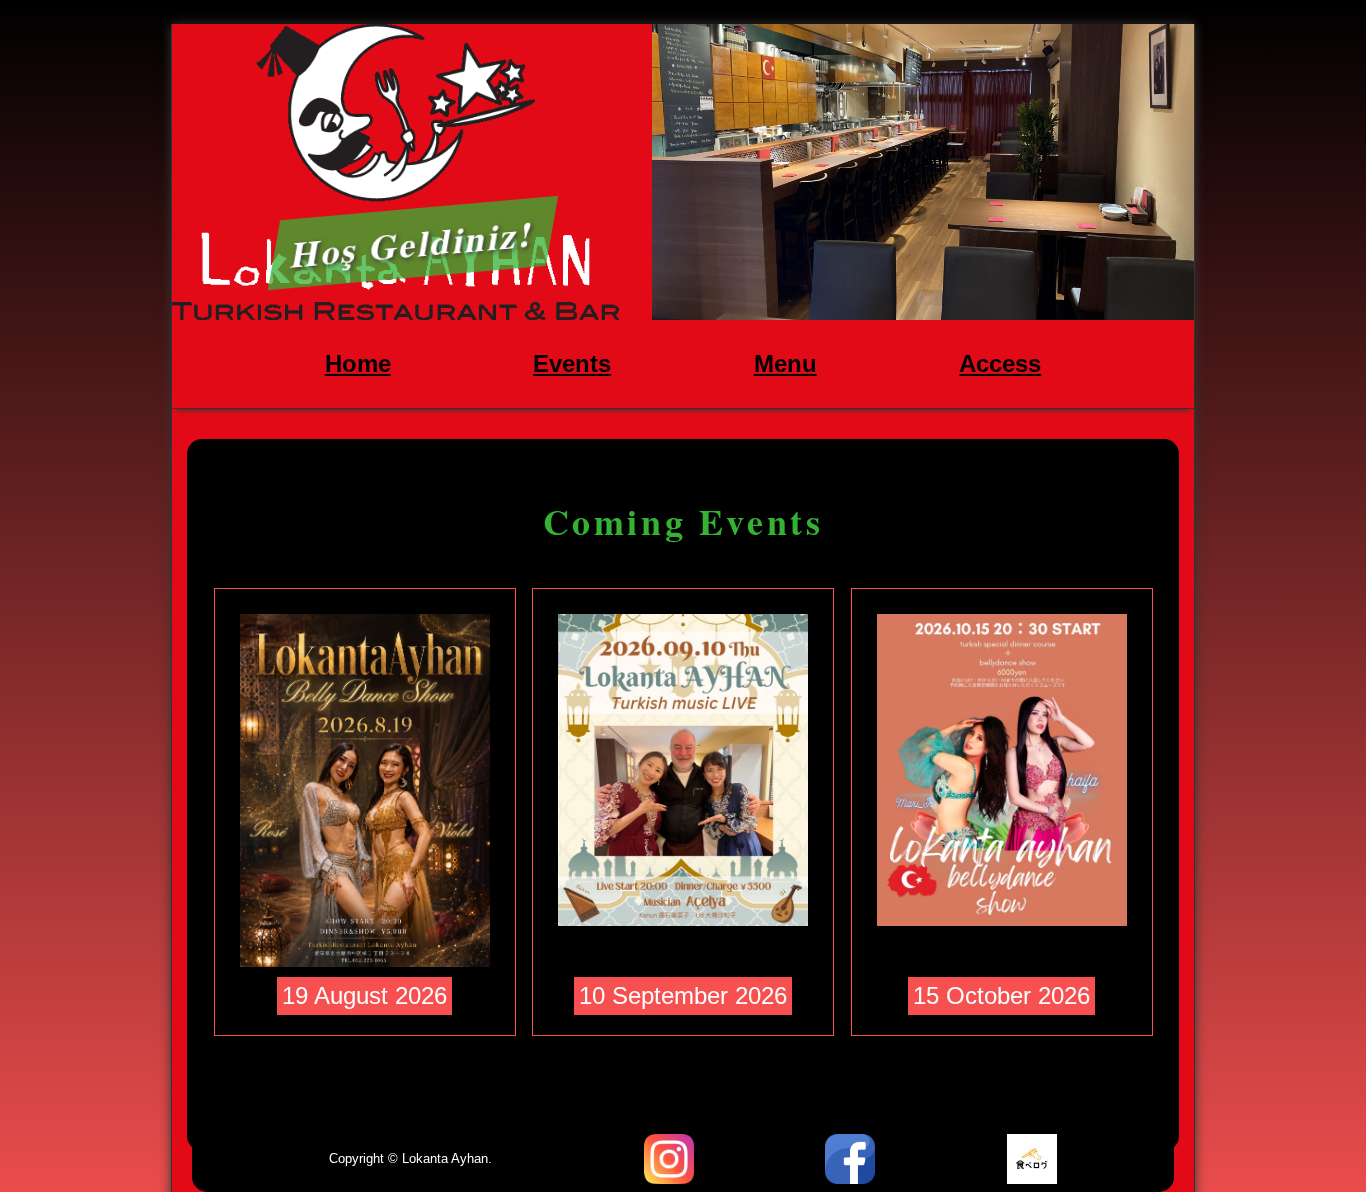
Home (358, 363)
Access (1000, 363)
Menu (785, 363)
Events (572, 363)
